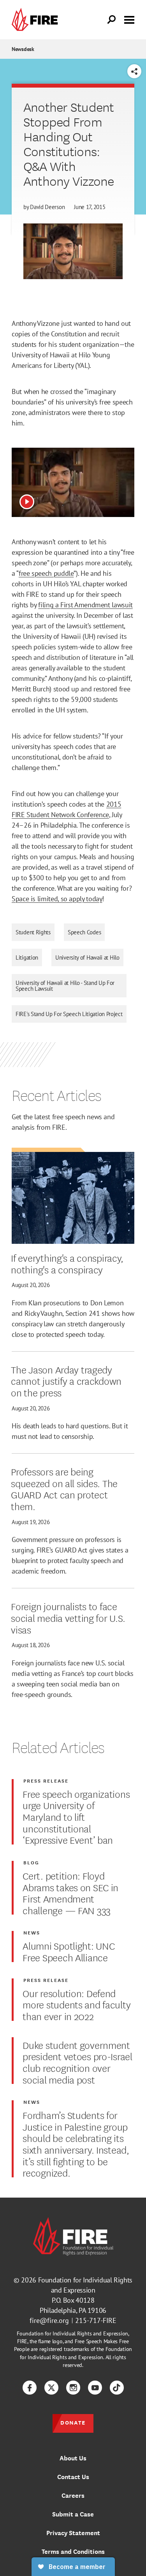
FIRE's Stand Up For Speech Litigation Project (69, 1014)
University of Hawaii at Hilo (87, 957)
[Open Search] (112, 20)
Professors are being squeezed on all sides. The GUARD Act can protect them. (64, 1488)
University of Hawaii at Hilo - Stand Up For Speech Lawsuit (65, 986)
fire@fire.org (49, 2320)
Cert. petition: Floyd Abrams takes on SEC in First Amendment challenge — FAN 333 (70, 1893)
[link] (37, 20)
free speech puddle (46, 573)
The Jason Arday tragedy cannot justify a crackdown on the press (66, 1381)
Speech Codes (84, 932)
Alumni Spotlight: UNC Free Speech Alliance (69, 1951)
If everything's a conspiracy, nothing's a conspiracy (67, 1263)
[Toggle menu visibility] (129, 19)
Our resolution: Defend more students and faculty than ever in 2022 (77, 2004)
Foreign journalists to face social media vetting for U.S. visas (68, 1617)
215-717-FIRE (96, 2320)
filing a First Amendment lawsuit (85, 605)
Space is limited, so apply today (57, 899)
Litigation (27, 957)
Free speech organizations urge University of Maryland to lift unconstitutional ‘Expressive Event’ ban (76, 1816)
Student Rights (33, 932)
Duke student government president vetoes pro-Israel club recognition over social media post (77, 2062)
